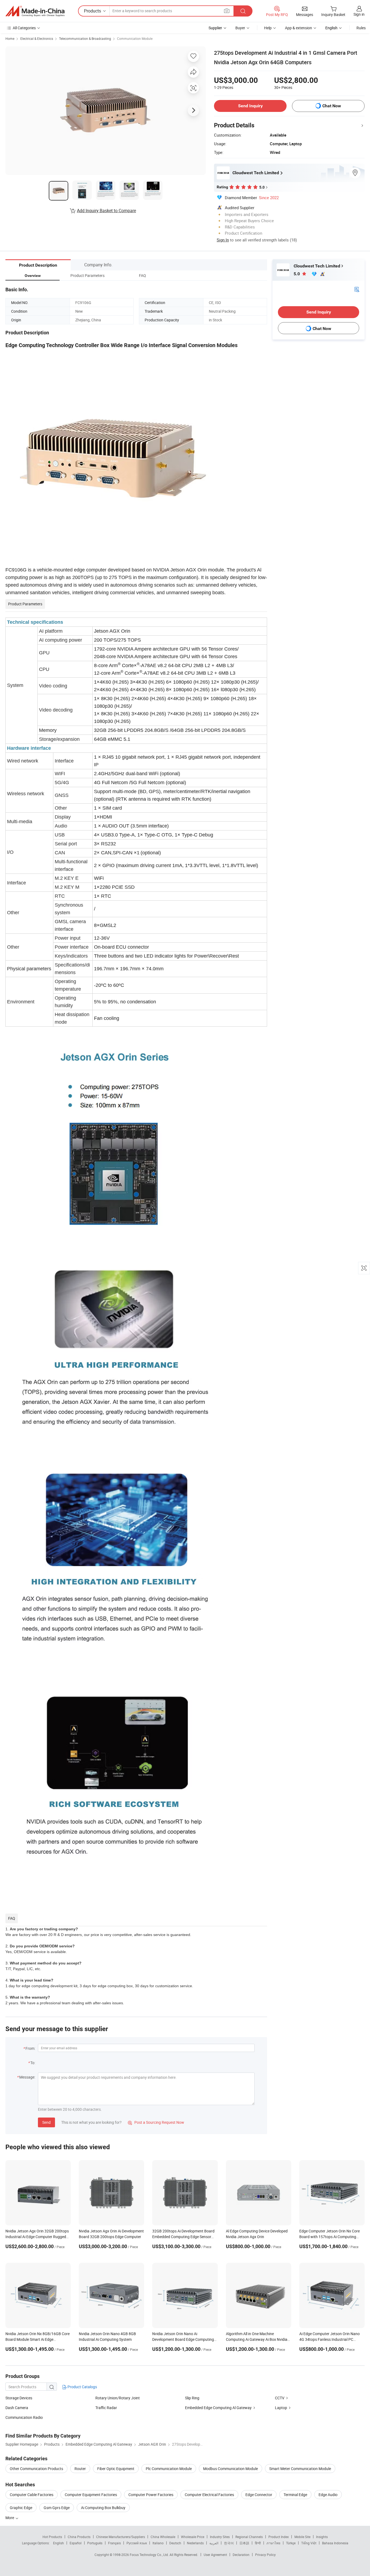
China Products (79, 2537)
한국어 (229, 2543)
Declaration (241, 2555)
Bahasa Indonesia (335, 2543)
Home (10, 38)
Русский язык (137, 2543)
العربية (214, 2543)
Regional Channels (249, 2537)
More (10, 2518)
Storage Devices (19, 2398)
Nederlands (195, 2543)
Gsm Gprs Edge (57, 2508)
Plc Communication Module (169, 2469)
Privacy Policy (265, 2555)
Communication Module (135, 38)
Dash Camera (17, 2408)
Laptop (281, 2408)
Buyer (240, 28)
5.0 (297, 274)
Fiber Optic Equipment (116, 2469)
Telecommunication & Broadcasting (85, 38)
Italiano (158, 2543)
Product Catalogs (82, 2387)
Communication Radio (24, 2417)
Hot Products (52, 2537)
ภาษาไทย (273, 2543)
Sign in (359, 14)
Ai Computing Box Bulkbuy (103, 2508)
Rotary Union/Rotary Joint (118, 2398)
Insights (322, 2537)
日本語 (244, 2543)
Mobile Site (302, 2537)
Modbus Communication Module (231, 2469)
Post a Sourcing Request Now (156, 2122)
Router (80, 2469)
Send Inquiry (250, 106)
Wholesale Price (193, 2537)
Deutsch (175, 2543)
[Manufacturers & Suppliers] (35, 11)
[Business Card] (357, 289)
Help (268, 28)
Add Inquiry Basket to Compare (106, 211)
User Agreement (215, 2555)
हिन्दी (258, 2543)
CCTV (280, 2398)
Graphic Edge (21, 2508)
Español (76, 2543)
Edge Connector (259, 2495)
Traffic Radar (106, 2408)
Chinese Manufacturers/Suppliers (121, 2537)
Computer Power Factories (151, 2495)
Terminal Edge (295, 2495)
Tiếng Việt (309, 2543)
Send (46, 2122)
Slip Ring (192, 2398)
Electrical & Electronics (37, 38)
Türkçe (291, 2543)
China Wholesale (163, 2537)
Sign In (223, 240)
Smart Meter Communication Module (300, 2469)
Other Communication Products (36, 2469)
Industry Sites (220, 2537)
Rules (361, 28)
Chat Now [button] (332, 106)
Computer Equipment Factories (91, 2495)
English (59, 2543)
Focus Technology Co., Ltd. (150, 2555)
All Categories (24, 28)
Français (114, 2543)
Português (95, 2543)
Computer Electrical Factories (209, 2495)
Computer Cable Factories (32, 2495)
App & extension (298, 28)
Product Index (279, 2537)
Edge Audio (328, 2495)
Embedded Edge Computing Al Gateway (218, 2408)
